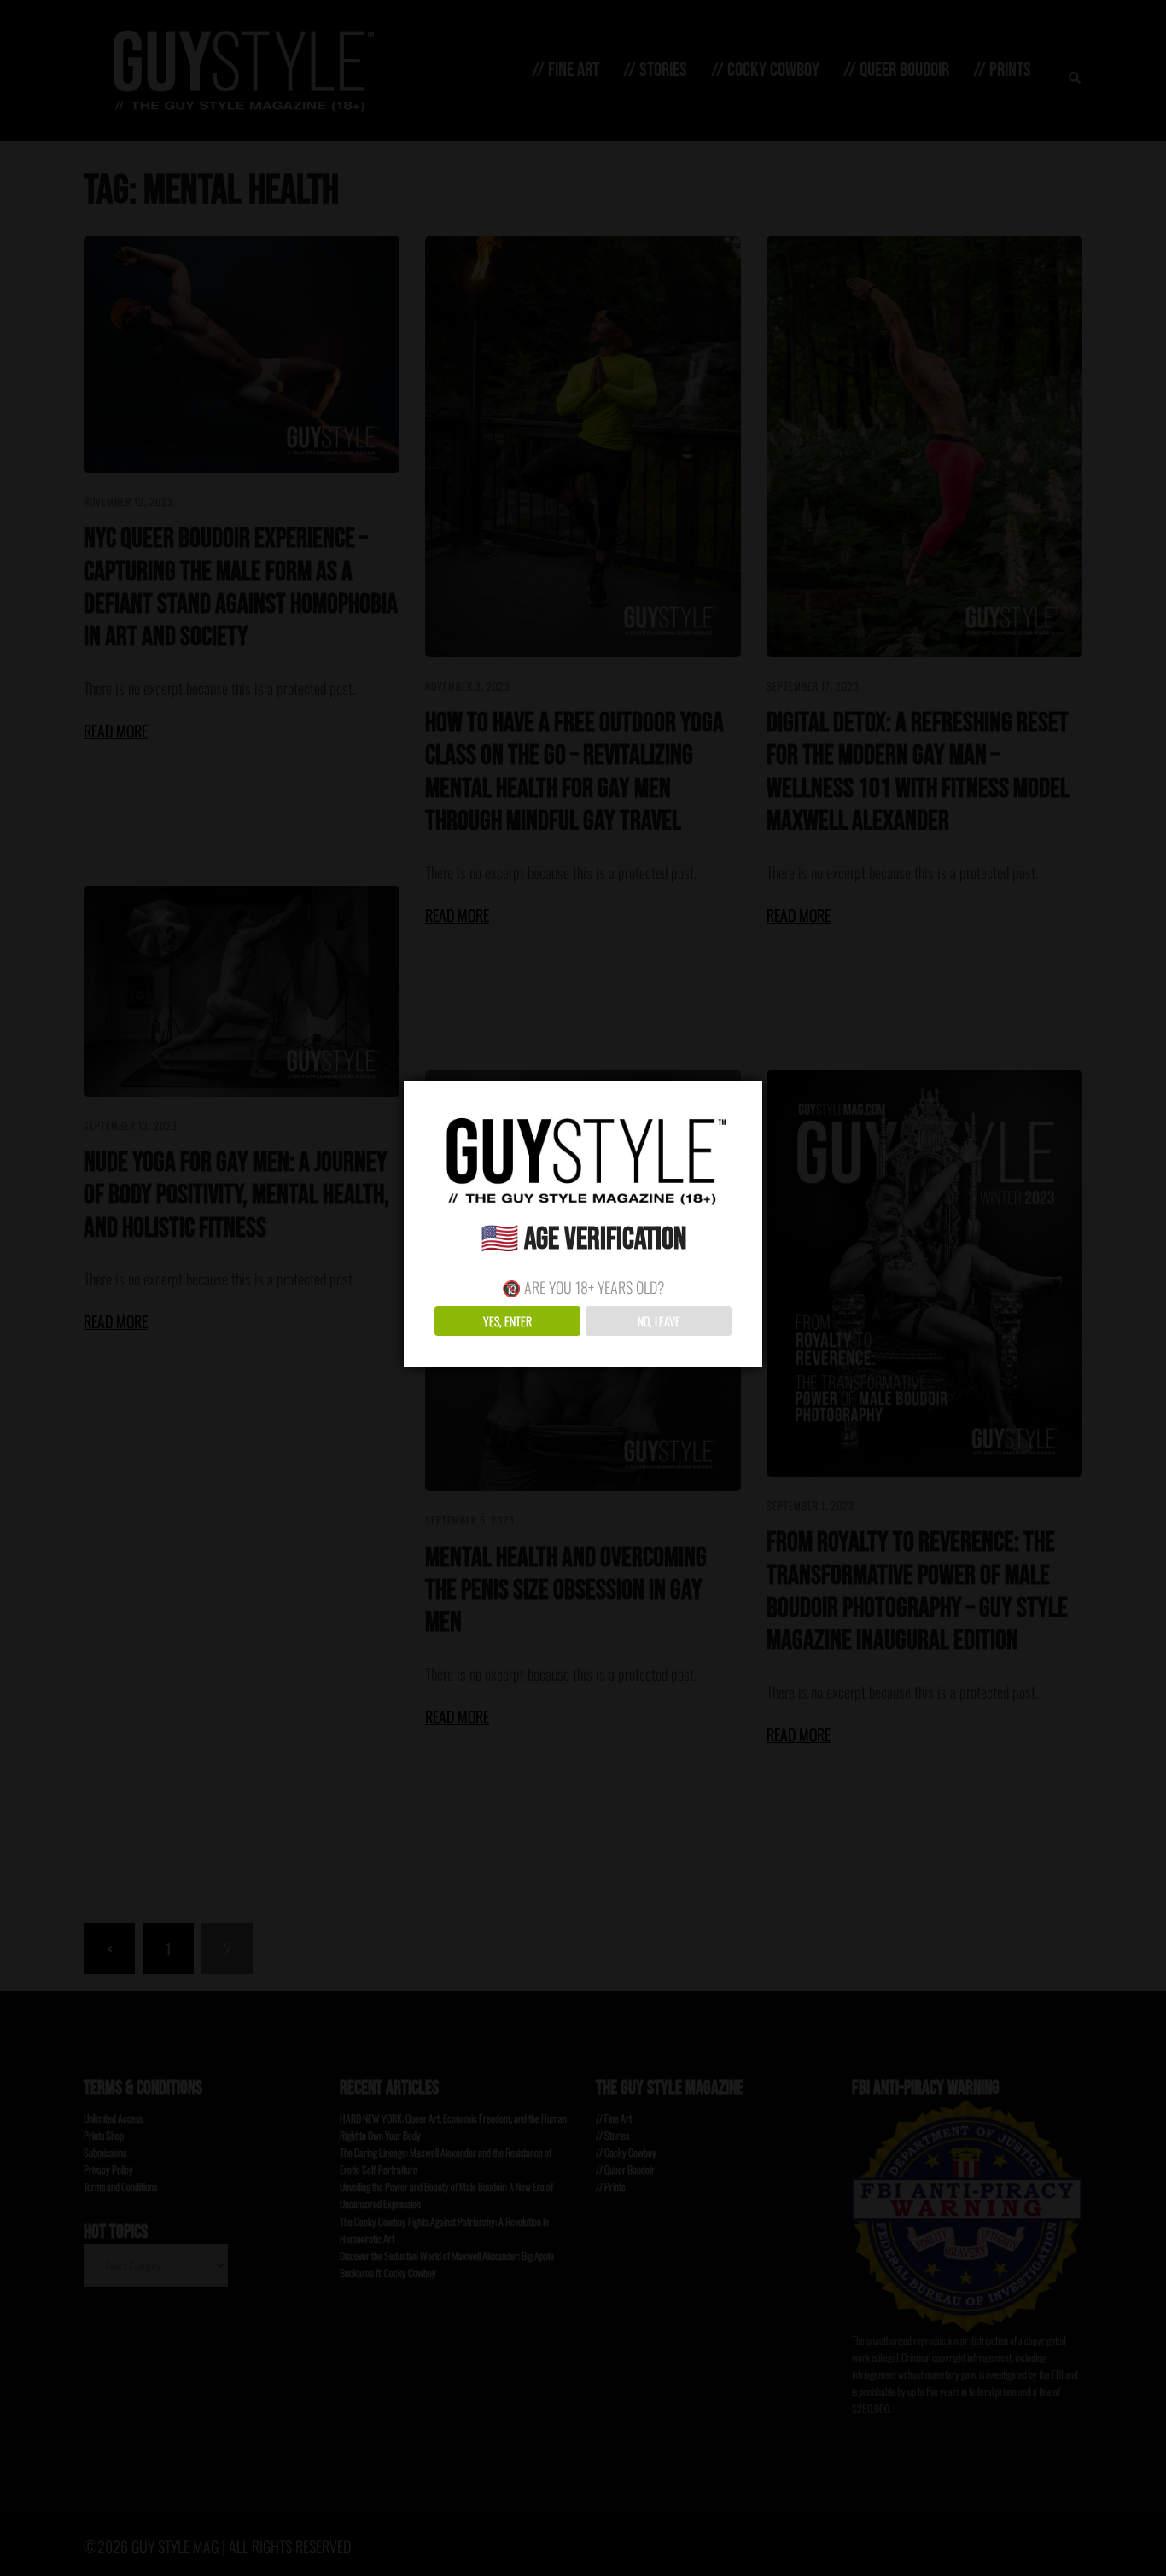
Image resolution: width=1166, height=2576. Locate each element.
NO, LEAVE (659, 1321)
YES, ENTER (507, 1321)
